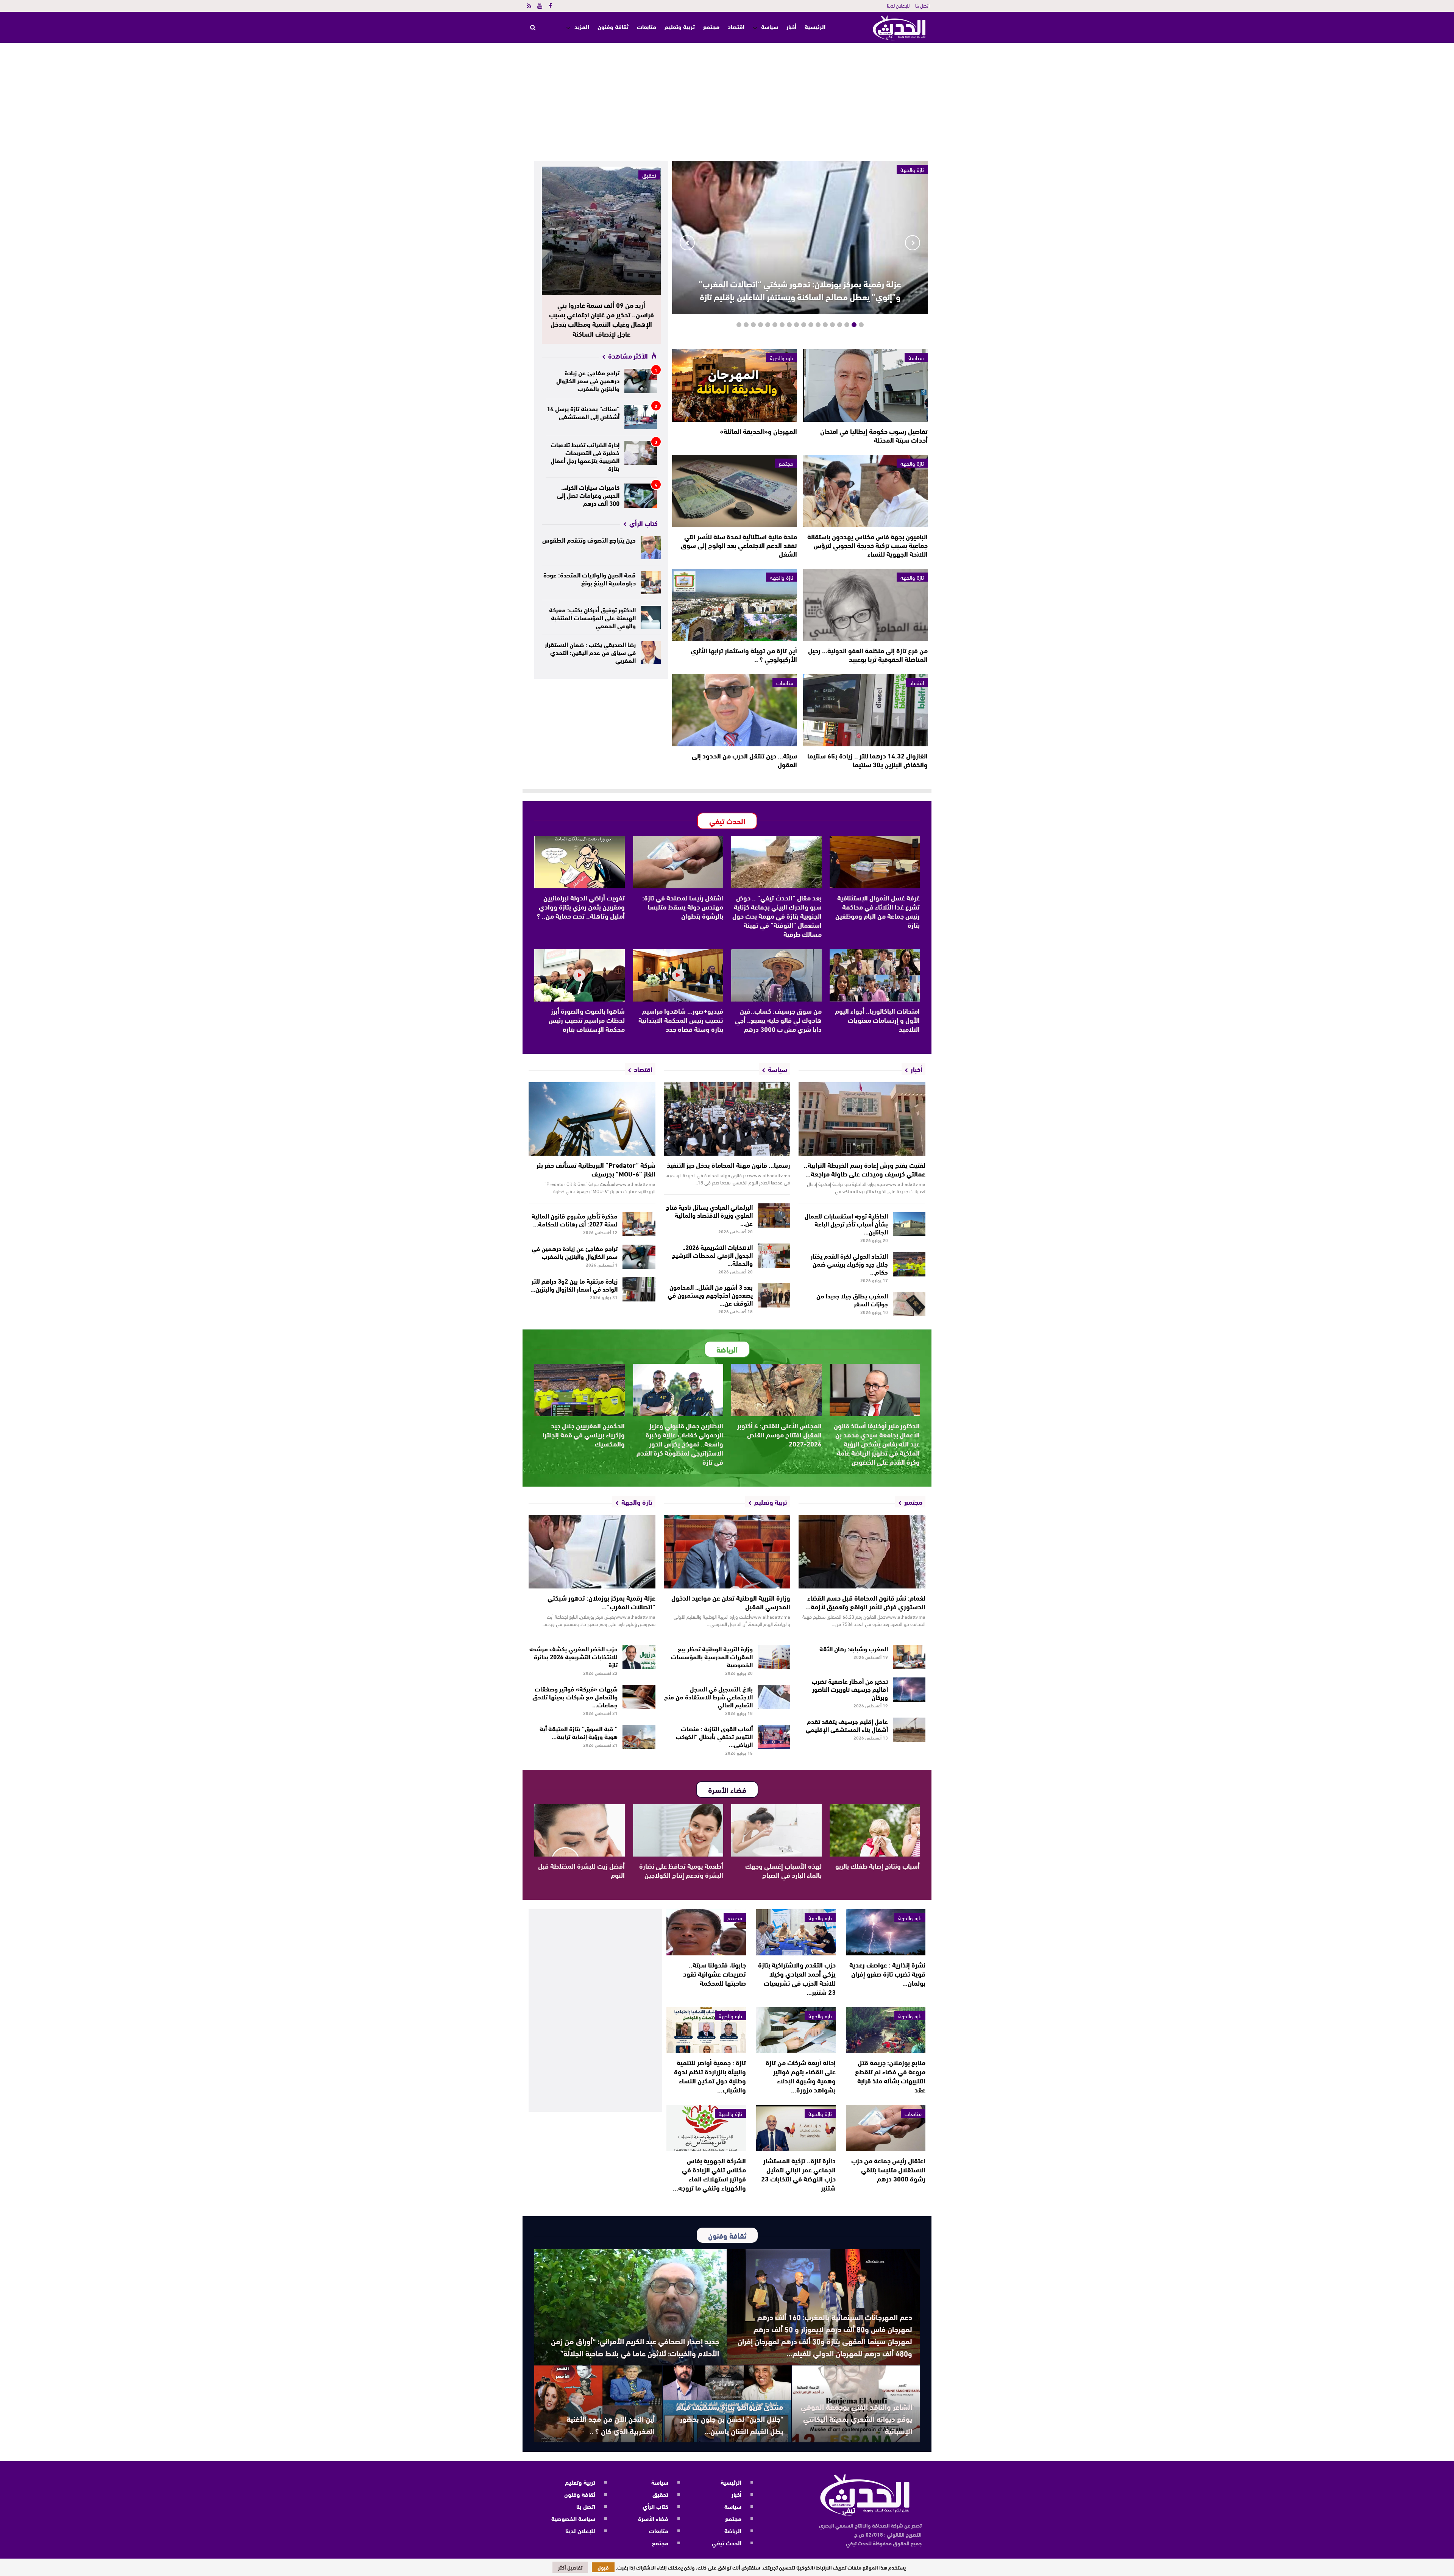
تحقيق (649, 175)
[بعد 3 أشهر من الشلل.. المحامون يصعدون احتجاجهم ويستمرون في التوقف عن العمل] (774, 1295)
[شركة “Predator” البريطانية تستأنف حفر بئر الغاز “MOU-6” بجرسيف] (592, 1119)
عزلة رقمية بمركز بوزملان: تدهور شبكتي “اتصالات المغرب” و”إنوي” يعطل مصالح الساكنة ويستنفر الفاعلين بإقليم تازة (800, 290)
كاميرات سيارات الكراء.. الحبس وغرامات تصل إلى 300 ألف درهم (588, 495)
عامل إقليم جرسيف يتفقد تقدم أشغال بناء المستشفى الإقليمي (847, 1725)
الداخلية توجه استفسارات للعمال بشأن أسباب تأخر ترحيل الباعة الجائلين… (846, 1223)
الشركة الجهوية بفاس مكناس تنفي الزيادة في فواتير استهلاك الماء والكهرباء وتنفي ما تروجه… (709, 2174)
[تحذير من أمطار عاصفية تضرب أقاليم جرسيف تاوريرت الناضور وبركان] (909, 1690)
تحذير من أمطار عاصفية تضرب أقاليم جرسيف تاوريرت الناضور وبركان (850, 1689)
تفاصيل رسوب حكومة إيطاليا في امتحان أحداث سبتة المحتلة (874, 435)
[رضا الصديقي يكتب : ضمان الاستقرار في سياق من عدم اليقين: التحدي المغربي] (651, 652)
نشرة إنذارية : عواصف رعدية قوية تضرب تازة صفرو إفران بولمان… (887, 1974)
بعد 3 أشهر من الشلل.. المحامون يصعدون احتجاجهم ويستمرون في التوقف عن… (710, 1294)
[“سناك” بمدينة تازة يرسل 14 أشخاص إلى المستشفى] (641, 417)
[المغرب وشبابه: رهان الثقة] (909, 1657)
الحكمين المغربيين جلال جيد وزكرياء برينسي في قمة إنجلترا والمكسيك (584, 1434)
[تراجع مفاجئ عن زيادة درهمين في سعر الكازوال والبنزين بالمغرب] (641, 381)
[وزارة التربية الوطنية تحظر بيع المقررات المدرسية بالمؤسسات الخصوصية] (774, 1657)
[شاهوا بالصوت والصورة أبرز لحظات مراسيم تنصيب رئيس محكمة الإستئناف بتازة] (580, 975)
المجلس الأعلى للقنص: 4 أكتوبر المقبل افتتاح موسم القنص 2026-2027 (779, 1434)
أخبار (791, 26)
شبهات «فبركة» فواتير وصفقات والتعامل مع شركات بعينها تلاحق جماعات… (575, 1696)
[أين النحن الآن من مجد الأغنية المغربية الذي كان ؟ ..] (598, 2404)
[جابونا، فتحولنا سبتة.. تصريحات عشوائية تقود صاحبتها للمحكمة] (706, 1932)
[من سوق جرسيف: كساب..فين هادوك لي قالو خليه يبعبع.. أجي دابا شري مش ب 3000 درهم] (776, 975)
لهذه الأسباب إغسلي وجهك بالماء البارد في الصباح (783, 1870)
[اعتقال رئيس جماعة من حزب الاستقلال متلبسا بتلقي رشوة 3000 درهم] (886, 2128)
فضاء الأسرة (653, 2518)
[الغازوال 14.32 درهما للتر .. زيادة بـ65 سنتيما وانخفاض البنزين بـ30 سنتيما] (865, 710)
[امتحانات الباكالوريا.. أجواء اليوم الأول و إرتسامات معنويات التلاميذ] (875, 975)
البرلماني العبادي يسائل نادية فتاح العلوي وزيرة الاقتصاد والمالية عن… (709, 1215)
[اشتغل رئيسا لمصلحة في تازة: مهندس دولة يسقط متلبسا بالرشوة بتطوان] (678, 862)
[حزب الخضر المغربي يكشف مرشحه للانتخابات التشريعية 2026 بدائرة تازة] (639, 1657)
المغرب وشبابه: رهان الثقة (854, 1648)
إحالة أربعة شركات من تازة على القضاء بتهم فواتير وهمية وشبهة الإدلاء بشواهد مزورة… (801, 2076)
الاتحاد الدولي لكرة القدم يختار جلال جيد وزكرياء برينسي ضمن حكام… (849, 1263)
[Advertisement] (727, 100)
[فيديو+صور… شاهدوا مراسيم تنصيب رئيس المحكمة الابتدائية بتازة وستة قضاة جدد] (678, 975)
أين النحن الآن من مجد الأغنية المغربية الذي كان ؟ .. (611, 2424)
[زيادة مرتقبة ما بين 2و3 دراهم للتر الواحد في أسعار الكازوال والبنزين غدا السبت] (639, 1289)
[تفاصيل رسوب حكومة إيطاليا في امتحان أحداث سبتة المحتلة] (865, 385)
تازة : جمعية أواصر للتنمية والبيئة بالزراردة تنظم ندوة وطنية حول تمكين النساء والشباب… (710, 2076)
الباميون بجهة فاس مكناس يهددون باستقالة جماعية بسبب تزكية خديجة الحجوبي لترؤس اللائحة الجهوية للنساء (867, 545)
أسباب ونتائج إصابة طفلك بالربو (878, 1866)
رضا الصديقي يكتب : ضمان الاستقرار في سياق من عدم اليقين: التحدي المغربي (590, 652)
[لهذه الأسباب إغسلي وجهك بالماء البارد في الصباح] (776, 1830)
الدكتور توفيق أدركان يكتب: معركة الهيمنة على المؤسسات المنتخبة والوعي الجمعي (592, 617)
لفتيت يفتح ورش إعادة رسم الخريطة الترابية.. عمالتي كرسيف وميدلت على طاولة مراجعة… (865, 1169)
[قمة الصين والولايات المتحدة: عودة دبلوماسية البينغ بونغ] (651, 583)
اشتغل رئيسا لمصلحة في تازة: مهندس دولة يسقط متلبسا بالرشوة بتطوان (683, 907)
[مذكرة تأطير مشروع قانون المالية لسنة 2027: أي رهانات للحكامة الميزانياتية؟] (639, 1224)
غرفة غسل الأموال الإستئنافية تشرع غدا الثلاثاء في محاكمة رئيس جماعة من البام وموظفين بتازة (878, 911)
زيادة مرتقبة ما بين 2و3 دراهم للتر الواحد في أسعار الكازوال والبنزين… (574, 1284)
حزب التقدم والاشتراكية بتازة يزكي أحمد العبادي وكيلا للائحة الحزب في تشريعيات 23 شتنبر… (797, 1978)
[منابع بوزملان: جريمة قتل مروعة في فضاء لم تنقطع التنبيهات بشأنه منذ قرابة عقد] (886, 2030)
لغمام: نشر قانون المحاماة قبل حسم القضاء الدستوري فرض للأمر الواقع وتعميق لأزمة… (865, 1602)
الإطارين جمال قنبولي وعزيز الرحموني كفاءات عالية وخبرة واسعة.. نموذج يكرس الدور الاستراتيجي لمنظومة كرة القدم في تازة (680, 1443)
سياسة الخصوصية (573, 2518)
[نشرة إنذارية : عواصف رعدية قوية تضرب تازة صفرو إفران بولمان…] (886, 1932)
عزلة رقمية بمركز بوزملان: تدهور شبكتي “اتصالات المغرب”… (601, 1602)
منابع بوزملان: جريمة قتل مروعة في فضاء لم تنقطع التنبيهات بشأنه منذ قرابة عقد (890, 2076)
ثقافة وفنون (613, 26)
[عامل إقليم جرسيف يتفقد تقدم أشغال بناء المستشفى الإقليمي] (909, 1730)
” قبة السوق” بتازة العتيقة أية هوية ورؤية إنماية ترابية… (579, 1732)
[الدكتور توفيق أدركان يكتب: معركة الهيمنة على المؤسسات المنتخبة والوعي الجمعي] (651, 617)
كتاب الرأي (655, 2506)
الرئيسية (815, 27)
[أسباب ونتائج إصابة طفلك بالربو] (875, 1830)
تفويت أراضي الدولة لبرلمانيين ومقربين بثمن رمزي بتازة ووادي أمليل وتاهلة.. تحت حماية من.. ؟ (581, 907)
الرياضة (733, 2530)
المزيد (582, 26)
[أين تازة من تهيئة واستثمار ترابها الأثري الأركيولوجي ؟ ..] (734, 605)
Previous (913, 243)
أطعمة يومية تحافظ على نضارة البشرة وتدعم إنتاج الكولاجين (681, 1870)
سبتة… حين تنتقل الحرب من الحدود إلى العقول (744, 760)
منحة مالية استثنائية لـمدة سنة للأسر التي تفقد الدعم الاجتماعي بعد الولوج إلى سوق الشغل (739, 545)
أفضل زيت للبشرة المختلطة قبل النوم (581, 1870)
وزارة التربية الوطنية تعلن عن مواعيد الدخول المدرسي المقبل (731, 1602)
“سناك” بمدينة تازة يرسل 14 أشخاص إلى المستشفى (583, 412)
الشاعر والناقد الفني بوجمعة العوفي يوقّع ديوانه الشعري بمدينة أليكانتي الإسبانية (856, 2418)
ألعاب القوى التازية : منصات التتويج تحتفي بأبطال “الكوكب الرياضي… (714, 1736)
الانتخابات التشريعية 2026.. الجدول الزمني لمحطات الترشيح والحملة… (712, 1255)
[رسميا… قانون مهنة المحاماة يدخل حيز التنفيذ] (727, 1119)
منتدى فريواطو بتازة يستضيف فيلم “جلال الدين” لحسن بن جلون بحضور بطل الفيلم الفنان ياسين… (730, 2418)
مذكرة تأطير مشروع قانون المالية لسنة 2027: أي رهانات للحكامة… (575, 1219)
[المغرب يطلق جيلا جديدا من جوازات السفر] (909, 1304)
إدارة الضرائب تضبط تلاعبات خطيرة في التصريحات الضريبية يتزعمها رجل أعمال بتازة (585, 456)
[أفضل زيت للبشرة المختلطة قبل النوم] (580, 1830)
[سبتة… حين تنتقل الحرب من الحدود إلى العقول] (734, 710)
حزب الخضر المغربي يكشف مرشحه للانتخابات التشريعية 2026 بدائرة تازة (573, 1656)
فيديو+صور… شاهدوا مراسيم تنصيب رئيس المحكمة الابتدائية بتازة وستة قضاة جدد (681, 1020)
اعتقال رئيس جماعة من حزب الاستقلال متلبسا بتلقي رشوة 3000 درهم (888, 2169)
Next (687, 243)
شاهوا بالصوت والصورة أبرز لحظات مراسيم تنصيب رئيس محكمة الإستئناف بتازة (587, 1020)
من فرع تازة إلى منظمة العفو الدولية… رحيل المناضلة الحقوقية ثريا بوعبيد (868, 655)
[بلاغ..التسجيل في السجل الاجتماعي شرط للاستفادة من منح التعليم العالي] (774, 1697)
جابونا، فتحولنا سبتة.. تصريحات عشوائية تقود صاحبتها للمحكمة (715, 1974)
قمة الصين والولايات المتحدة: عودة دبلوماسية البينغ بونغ (590, 578)
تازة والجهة (782, 357)
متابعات (647, 26)
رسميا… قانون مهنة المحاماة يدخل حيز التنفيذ (729, 1165)
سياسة (770, 26)
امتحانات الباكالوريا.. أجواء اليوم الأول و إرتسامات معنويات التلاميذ (877, 1020)
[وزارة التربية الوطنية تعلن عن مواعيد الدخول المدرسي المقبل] (727, 1552)
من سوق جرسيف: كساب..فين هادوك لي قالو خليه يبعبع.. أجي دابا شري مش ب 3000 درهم (778, 1020)
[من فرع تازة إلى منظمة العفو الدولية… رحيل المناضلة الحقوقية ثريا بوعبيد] (865, 605)
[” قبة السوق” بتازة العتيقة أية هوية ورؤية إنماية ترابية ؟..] (639, 1737)
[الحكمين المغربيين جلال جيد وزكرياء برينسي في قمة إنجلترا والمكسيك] (580, 1390)
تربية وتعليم (680, 26)
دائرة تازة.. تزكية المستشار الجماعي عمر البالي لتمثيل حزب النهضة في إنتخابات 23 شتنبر (798, 2174)
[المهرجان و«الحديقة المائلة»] (734, 385)
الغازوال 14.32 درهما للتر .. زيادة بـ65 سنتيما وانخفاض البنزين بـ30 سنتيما (867, 760)
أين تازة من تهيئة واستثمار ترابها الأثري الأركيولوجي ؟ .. (744, 655)
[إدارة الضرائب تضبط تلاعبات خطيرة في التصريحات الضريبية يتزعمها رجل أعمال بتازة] (641, 453)
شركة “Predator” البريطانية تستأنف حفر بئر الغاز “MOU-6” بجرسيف (596, 1169)
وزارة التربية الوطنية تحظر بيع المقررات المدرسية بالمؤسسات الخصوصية (712, 1656)
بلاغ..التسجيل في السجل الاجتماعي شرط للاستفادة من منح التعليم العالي (708, 1696)
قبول (603, 2567)
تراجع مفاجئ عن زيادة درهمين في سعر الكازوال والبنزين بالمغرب (588, 380)
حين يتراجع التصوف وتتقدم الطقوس (589, 539)
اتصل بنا (922, 5)
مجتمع (711, 26)
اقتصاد (736, 26)
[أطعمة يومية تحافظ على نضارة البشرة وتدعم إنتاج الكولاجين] (678, 1830)
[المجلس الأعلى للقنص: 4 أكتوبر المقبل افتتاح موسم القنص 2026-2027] (776, 1390)
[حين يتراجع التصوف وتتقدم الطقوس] (651, 548)
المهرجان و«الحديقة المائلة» (758, 431)
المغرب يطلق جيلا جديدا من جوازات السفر (852, 1299)
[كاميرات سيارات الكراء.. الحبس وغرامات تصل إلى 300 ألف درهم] (641, 496)
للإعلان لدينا (898, 5)
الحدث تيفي (727, 2542)
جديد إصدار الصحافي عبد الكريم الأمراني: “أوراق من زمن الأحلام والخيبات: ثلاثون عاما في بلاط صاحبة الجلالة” (635, 2347)
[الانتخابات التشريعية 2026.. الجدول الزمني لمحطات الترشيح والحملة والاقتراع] (774, 1256)
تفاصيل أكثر (570, 2567)
